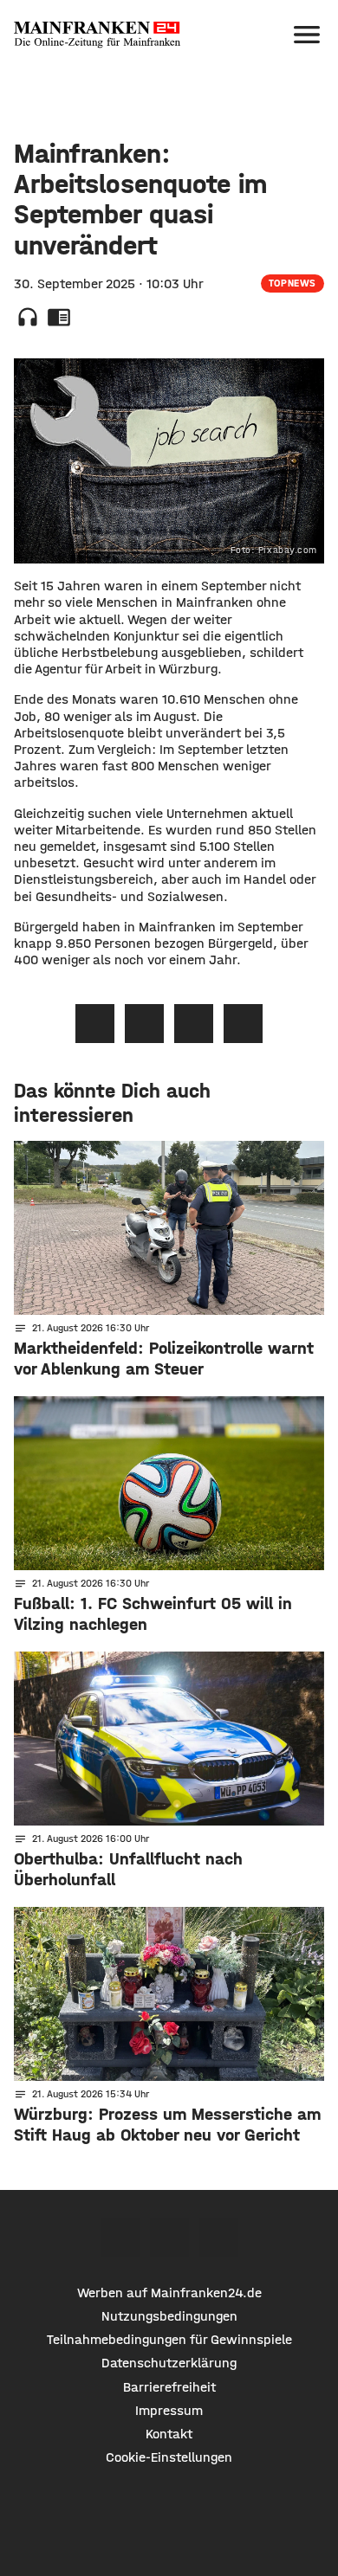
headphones (28, 317)
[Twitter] (169, 2237)
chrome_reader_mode (59, 317)
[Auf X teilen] (144, 1024)
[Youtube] (219, 2237)
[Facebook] (120, 2237)
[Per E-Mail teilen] (243, 1024)
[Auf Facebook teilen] (95, 1024)
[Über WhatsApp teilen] (194, 1024)
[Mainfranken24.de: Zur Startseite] (97, 35)
